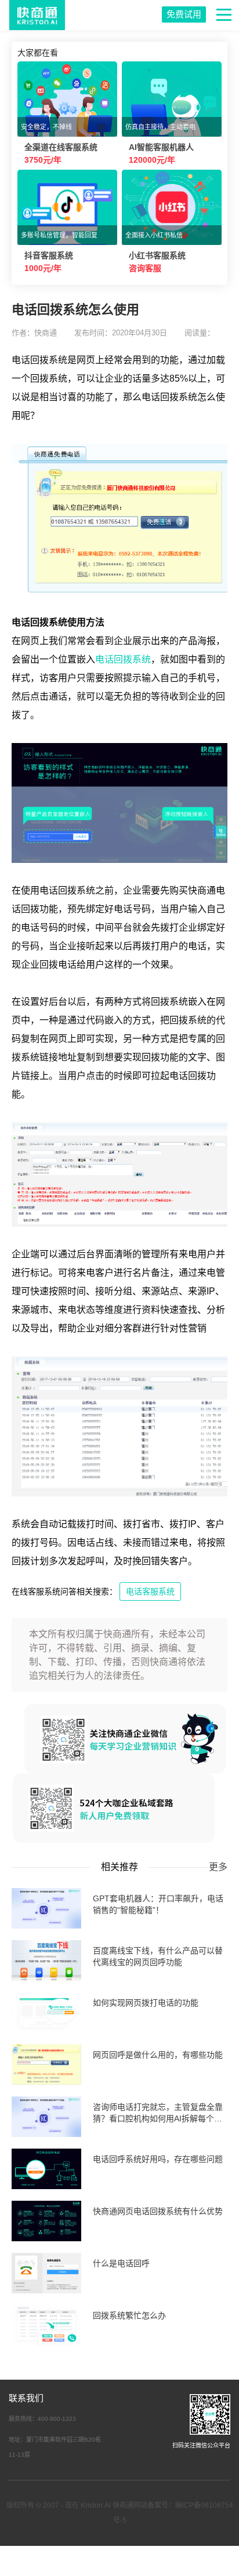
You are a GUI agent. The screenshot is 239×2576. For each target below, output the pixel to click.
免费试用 (184, 14)
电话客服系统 (150, 1591)
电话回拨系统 (123, 659)
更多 (218, 1867)
